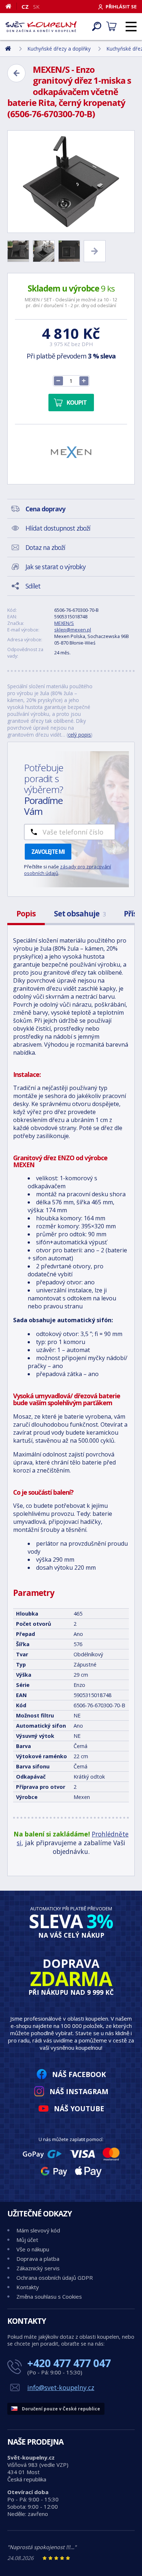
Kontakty (28, 2287)
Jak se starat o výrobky (56, 567)
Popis (26, 914)
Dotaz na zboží (45, 547)
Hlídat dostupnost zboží (58, 528)
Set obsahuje (80, 914)
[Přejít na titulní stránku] (41, 27)
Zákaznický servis (38, 2268)
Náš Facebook (79, 2074)
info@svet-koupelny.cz (61, 2387)
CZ (25, 7)
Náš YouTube (79, 2109)
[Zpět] (16, 73)
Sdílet (33, 586)
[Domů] (11, 6)
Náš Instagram (79, 2091)
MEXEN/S (64, 623)
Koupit (77, 403)
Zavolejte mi (48, 852)
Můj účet (27, 2240)
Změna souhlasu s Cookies (49, 2296)
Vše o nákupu (33, 2249)
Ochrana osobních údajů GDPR (55, 2278)
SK (36, 7)
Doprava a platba (38, 2259)
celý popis (80, 735)
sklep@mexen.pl (73, 630)
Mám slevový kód (38, 2230)
